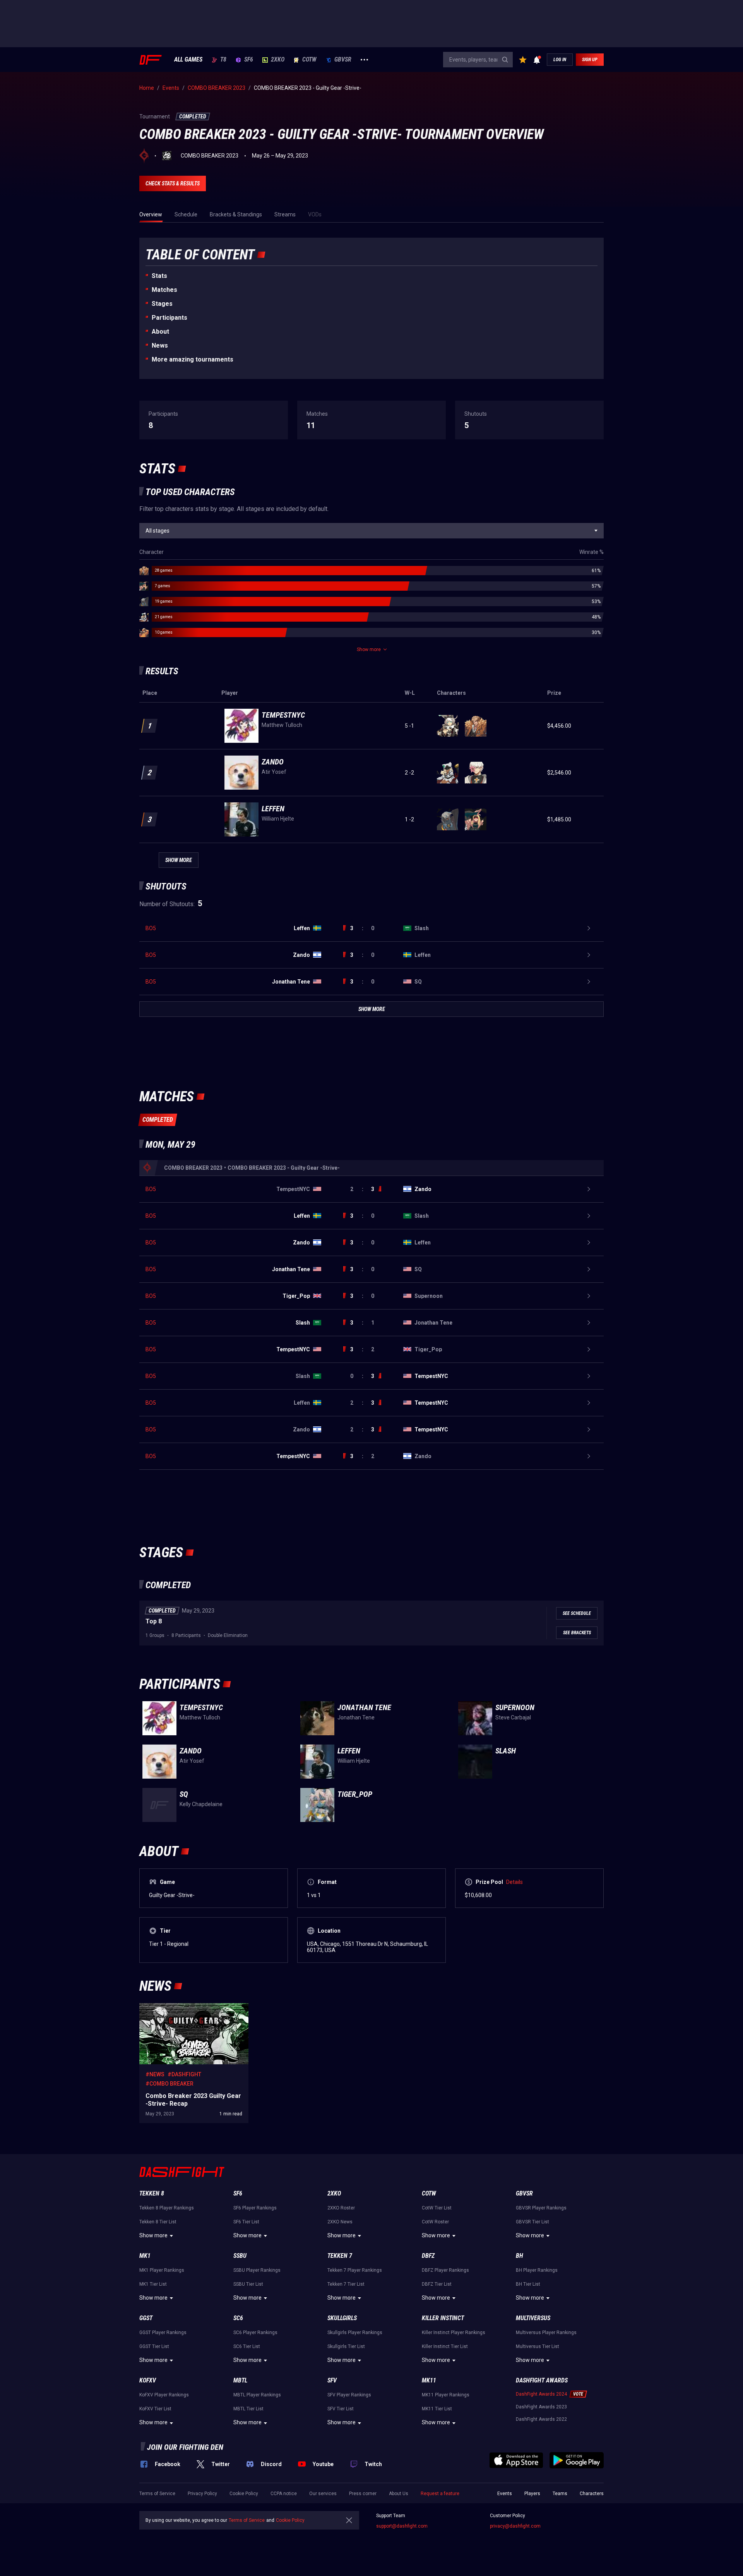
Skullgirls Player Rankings (355, 2333)
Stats (159, 276)
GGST (146, 2318)
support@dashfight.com (402, 2526)
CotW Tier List (437, 2208)
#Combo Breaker (169, 2084)
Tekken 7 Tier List (346, 2284)
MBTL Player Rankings (257, 2395)
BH (520, 2256)
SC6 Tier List (247, 2346)
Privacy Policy (202, 2494)
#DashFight (184, 2074)
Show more (153, 2235)
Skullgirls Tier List (346, 2346)
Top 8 (154, 1621)
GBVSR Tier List (532, 2222)
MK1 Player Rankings (162, 2270)
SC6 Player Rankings (255, 2333)
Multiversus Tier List (538, 2346)
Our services (323, 2494)
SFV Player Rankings (349, 2395)
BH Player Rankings (537, 2270)
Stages (162, 304)
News (160, 345)
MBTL (240, 2380)
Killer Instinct (443, 2318)
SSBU (240, 2256)
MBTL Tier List (248, 2409)
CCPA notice (284, 2494)
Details (514, 1882)
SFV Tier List (341, 2409)
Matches (164, 290)
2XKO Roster (341, 2208)
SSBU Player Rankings (257, 2270)
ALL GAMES (188, 60)
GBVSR (343, 60)
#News (155, 2074)
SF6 (249, 60)
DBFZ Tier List (437, 2284)
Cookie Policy (244, 2494)
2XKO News (340, 2222)
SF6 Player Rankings (255, 2208)
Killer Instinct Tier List (445, 2346)
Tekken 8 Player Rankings (167, 2208)
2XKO (278, 60)
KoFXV (148, 2380)
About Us (399, 2494)
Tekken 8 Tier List (158, 2222)
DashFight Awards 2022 (541, 2419)
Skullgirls (342, 2318)
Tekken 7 (340, 2256)
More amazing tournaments (193, 359)
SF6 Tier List (246, 2222)
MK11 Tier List (437, 2409)
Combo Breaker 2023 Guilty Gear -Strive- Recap (189, 2011)
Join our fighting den (185, 2447)
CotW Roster (435, 2222)
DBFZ (428, 2256)
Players (532, 2494)
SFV (332, 2380)
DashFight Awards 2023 (541, 2407)
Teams (560, 2494)
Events (505, 2494)
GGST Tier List (154, 2346)
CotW (309, 60)
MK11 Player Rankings (446, 2395)
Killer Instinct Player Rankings (454, 2333)
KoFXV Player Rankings (164, 2395)
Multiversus (533, 2318)
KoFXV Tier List (155, 2409)
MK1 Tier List (153, 2284)
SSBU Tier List (248, 2284)
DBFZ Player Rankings (445, 2270)
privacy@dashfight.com (515, 2526)
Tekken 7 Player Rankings (355, 2270)
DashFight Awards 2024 (541, 2394)
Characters (592, 2494)
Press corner (363, 2494)
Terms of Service (157, 2494)
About (160, 332)
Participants (169, 318)
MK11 (429, 2380)
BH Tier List (528, 2284)
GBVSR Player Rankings (541, 2208)
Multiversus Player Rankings (546, 2333)
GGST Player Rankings (163, 2333)
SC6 (238, 2318)
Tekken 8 (152, 2193)
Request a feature (440, 2494)
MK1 (145, 2256)
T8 (223, 60)
